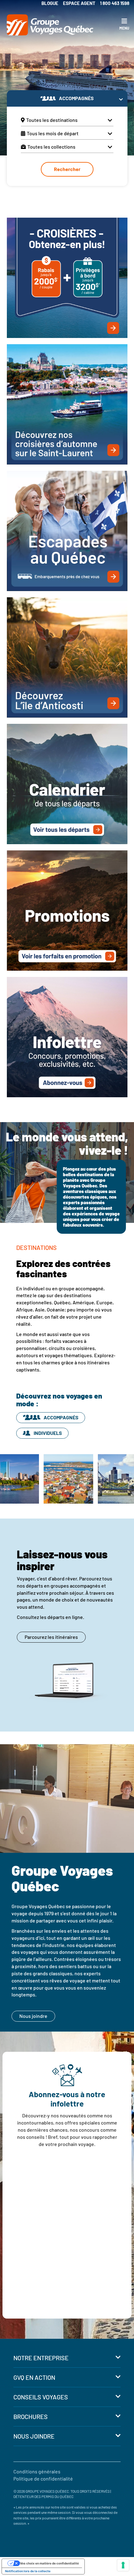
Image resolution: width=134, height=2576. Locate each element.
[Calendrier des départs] (67, 783)
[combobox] (67, 120)
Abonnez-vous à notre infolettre (67, 2099)
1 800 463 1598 (115, 3)
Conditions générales (37, 2471)
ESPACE (79, 3)
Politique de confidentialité (43, 2479)
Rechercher (67, 169)
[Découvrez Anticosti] (67, 657)
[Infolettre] (67, 1036)
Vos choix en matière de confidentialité (49, 2563)
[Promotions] (67, 910)
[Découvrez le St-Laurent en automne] (67, 404)
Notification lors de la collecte (28, 2571)
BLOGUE (50, 3)
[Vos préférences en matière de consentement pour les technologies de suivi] (123, 2565)
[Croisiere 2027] (67, 277)
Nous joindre (33, 2016)
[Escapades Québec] (67, 530)
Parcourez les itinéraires (51, 1637)
